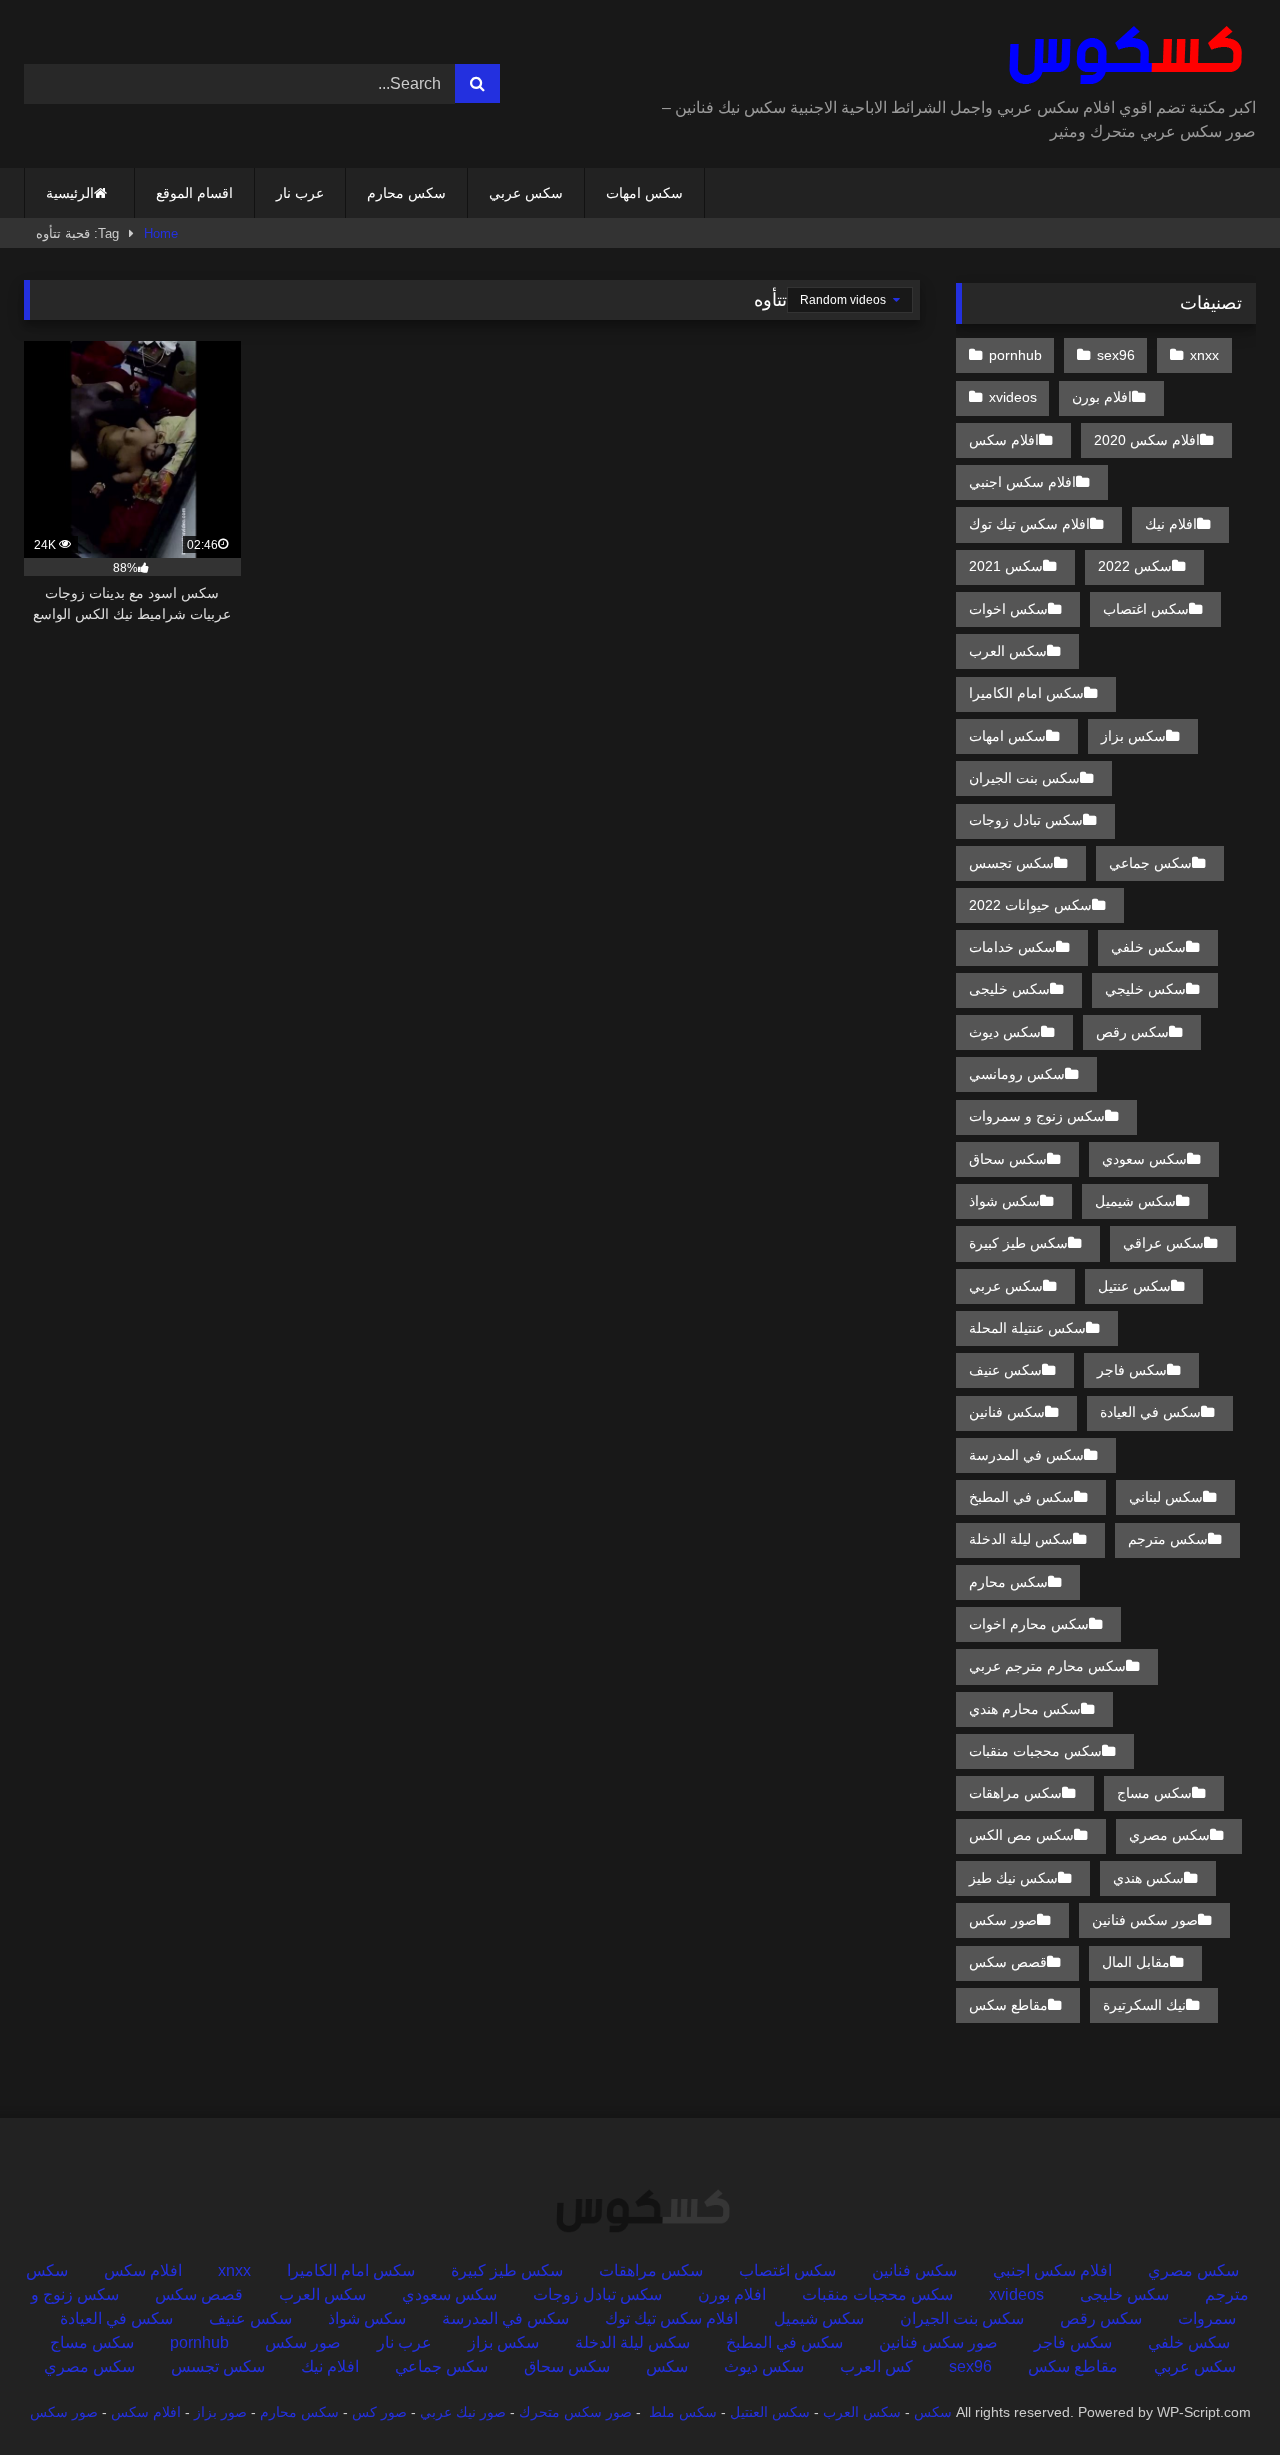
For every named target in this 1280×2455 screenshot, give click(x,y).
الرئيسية (70, 193)
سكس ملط (683, 2412)
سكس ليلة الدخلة (1021, 1539)
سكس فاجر (1132, 1370)
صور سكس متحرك (575, 2412)
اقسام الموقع (194, 193)
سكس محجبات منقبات (1035, 1751)
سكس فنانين (1007, 1412)
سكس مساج (1154, 1793)
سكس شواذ (1004, 1201)
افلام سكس (1004, 440)
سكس (667, 2366)
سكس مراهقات (1015, 1793)
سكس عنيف (1005, 1370)
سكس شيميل (1135, 1201)
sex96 (1116, 355)
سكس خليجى (1009, 989)
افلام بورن (1102, 397)
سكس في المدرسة (1026, 1455)
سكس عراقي (1163, 1243)
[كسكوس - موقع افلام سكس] (1121, 56)
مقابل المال (1136, 1962)
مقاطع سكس (1008, 2005)
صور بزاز (220, 2412)
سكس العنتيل (770, 2412)
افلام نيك (1171, 524)
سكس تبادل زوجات (1026, 820)
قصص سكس (1008, 1962)
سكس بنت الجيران (1024, 778)
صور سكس (1003, 1920)
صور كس (379, 2412)
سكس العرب (1008, 651)
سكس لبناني (1166, 1497)
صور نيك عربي (463, 2412)
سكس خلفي (1148, 947)
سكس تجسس (1011, 863)
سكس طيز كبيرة (1018, 1243)
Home (161, 233)
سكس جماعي (1150, 863)
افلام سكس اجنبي (1022, 482)
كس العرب (876, 2366)
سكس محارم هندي (1025, 1709)
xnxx (1204, 355)
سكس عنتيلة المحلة (1027, 1328)
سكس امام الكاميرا (1026, 693)
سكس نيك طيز (1013, 1878)
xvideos (1013, 397)
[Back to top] (1218, 2395)
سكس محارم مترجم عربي (1047, 1666)
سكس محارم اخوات (1029, 1624)
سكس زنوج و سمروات (1037, 1116)
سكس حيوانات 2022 (1030, 905)
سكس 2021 (1006, 566)
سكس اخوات (1008, 609)
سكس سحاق (1008, 1159)
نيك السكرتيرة (1144, 2005)
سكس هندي (1148, 1878)
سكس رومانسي (1017, 1074)
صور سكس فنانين (1145, 1920)
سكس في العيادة (1150, 1412)
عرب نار (300, 193)
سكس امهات (644, 193)
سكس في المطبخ (1021, 1497)
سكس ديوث (1005, 1032)
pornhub (1015, 355)
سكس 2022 (1135, 566)
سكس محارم (406, 193)
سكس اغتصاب (1146, 609)
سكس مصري (1169, 1835)
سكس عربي (526, 193)
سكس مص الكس (1021, 1835)
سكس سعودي (1144, 1159)
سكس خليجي (1145, 989)
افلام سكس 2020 (1147, 440)
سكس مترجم (1168, 1539)
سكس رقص (1132, 1032)
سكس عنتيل (1134, 1286)
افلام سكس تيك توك (1029, 524)
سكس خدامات (1012, 947)
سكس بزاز (1133, 736)
